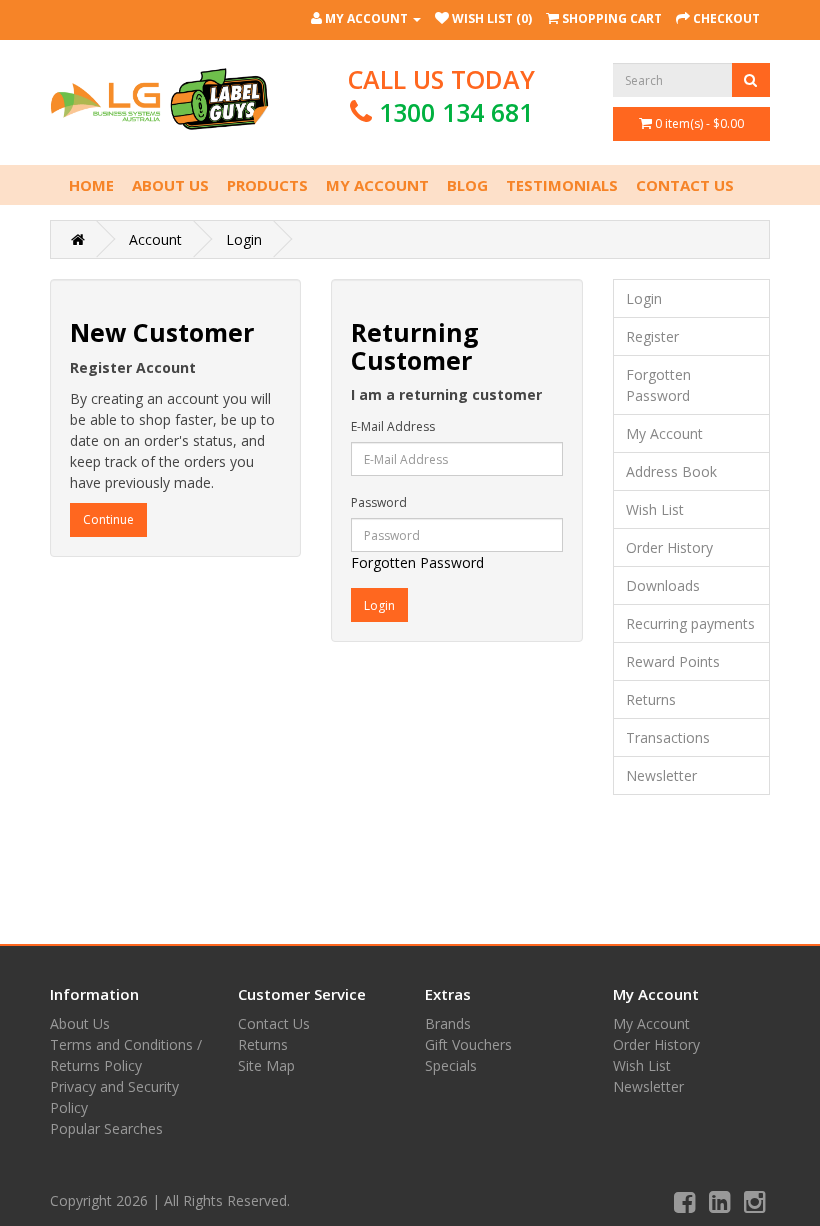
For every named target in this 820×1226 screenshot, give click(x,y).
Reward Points (673, 661)
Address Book (671, 471)
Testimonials (562, 185)
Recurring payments (690, 623)
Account (155, 239)
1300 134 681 (456, 112)
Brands (448, 1023)
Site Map (266, 1065)
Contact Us (685, 185)
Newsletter (661, 775)
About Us (170, 185)
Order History (669, 547)
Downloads (663, 585)
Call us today (441, 95)
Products (267, 185)
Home (91, 185)
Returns (651, 699)
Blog (467, 185)
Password (379, 502)
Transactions (668, 737)
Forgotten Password (417, 562)
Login (244, 239)
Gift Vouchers (468, 1044)
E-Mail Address (393, 426)
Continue (108, 519)
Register (652, 336)
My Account (377, 185)
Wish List (655, 509)
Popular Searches (106, 1128)
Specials (451, 1065)
